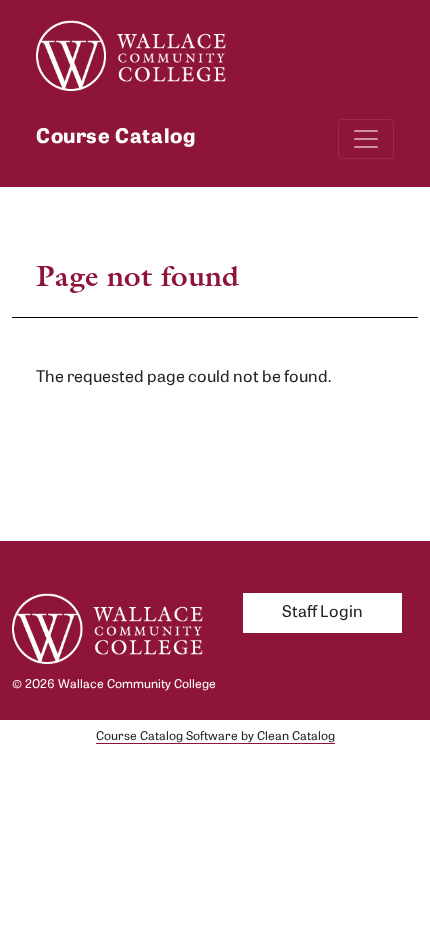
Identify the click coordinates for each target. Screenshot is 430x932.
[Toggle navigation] (366, 139)
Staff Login (322, 613)
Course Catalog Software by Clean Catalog (215, 737)
